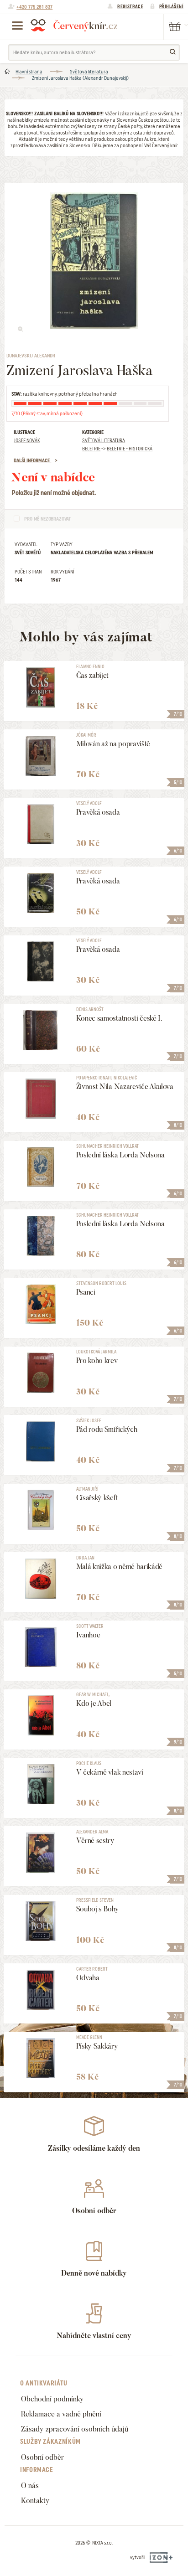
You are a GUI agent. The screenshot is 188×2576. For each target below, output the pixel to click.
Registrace (130, 6)
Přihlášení (171, 6)
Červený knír (74, 25)
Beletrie (91, 449)
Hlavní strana (29, 72)
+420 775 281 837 (34, 7)
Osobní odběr (42, 2457)
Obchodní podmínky (52, 2399)
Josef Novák (27, 440)
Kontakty (35, 2501)
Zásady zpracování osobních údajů (75, 2429)
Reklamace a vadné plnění (61, 2414)
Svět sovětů (28, 552)
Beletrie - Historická (130, 449)
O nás (30, 2486)
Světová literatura (89, 72)
